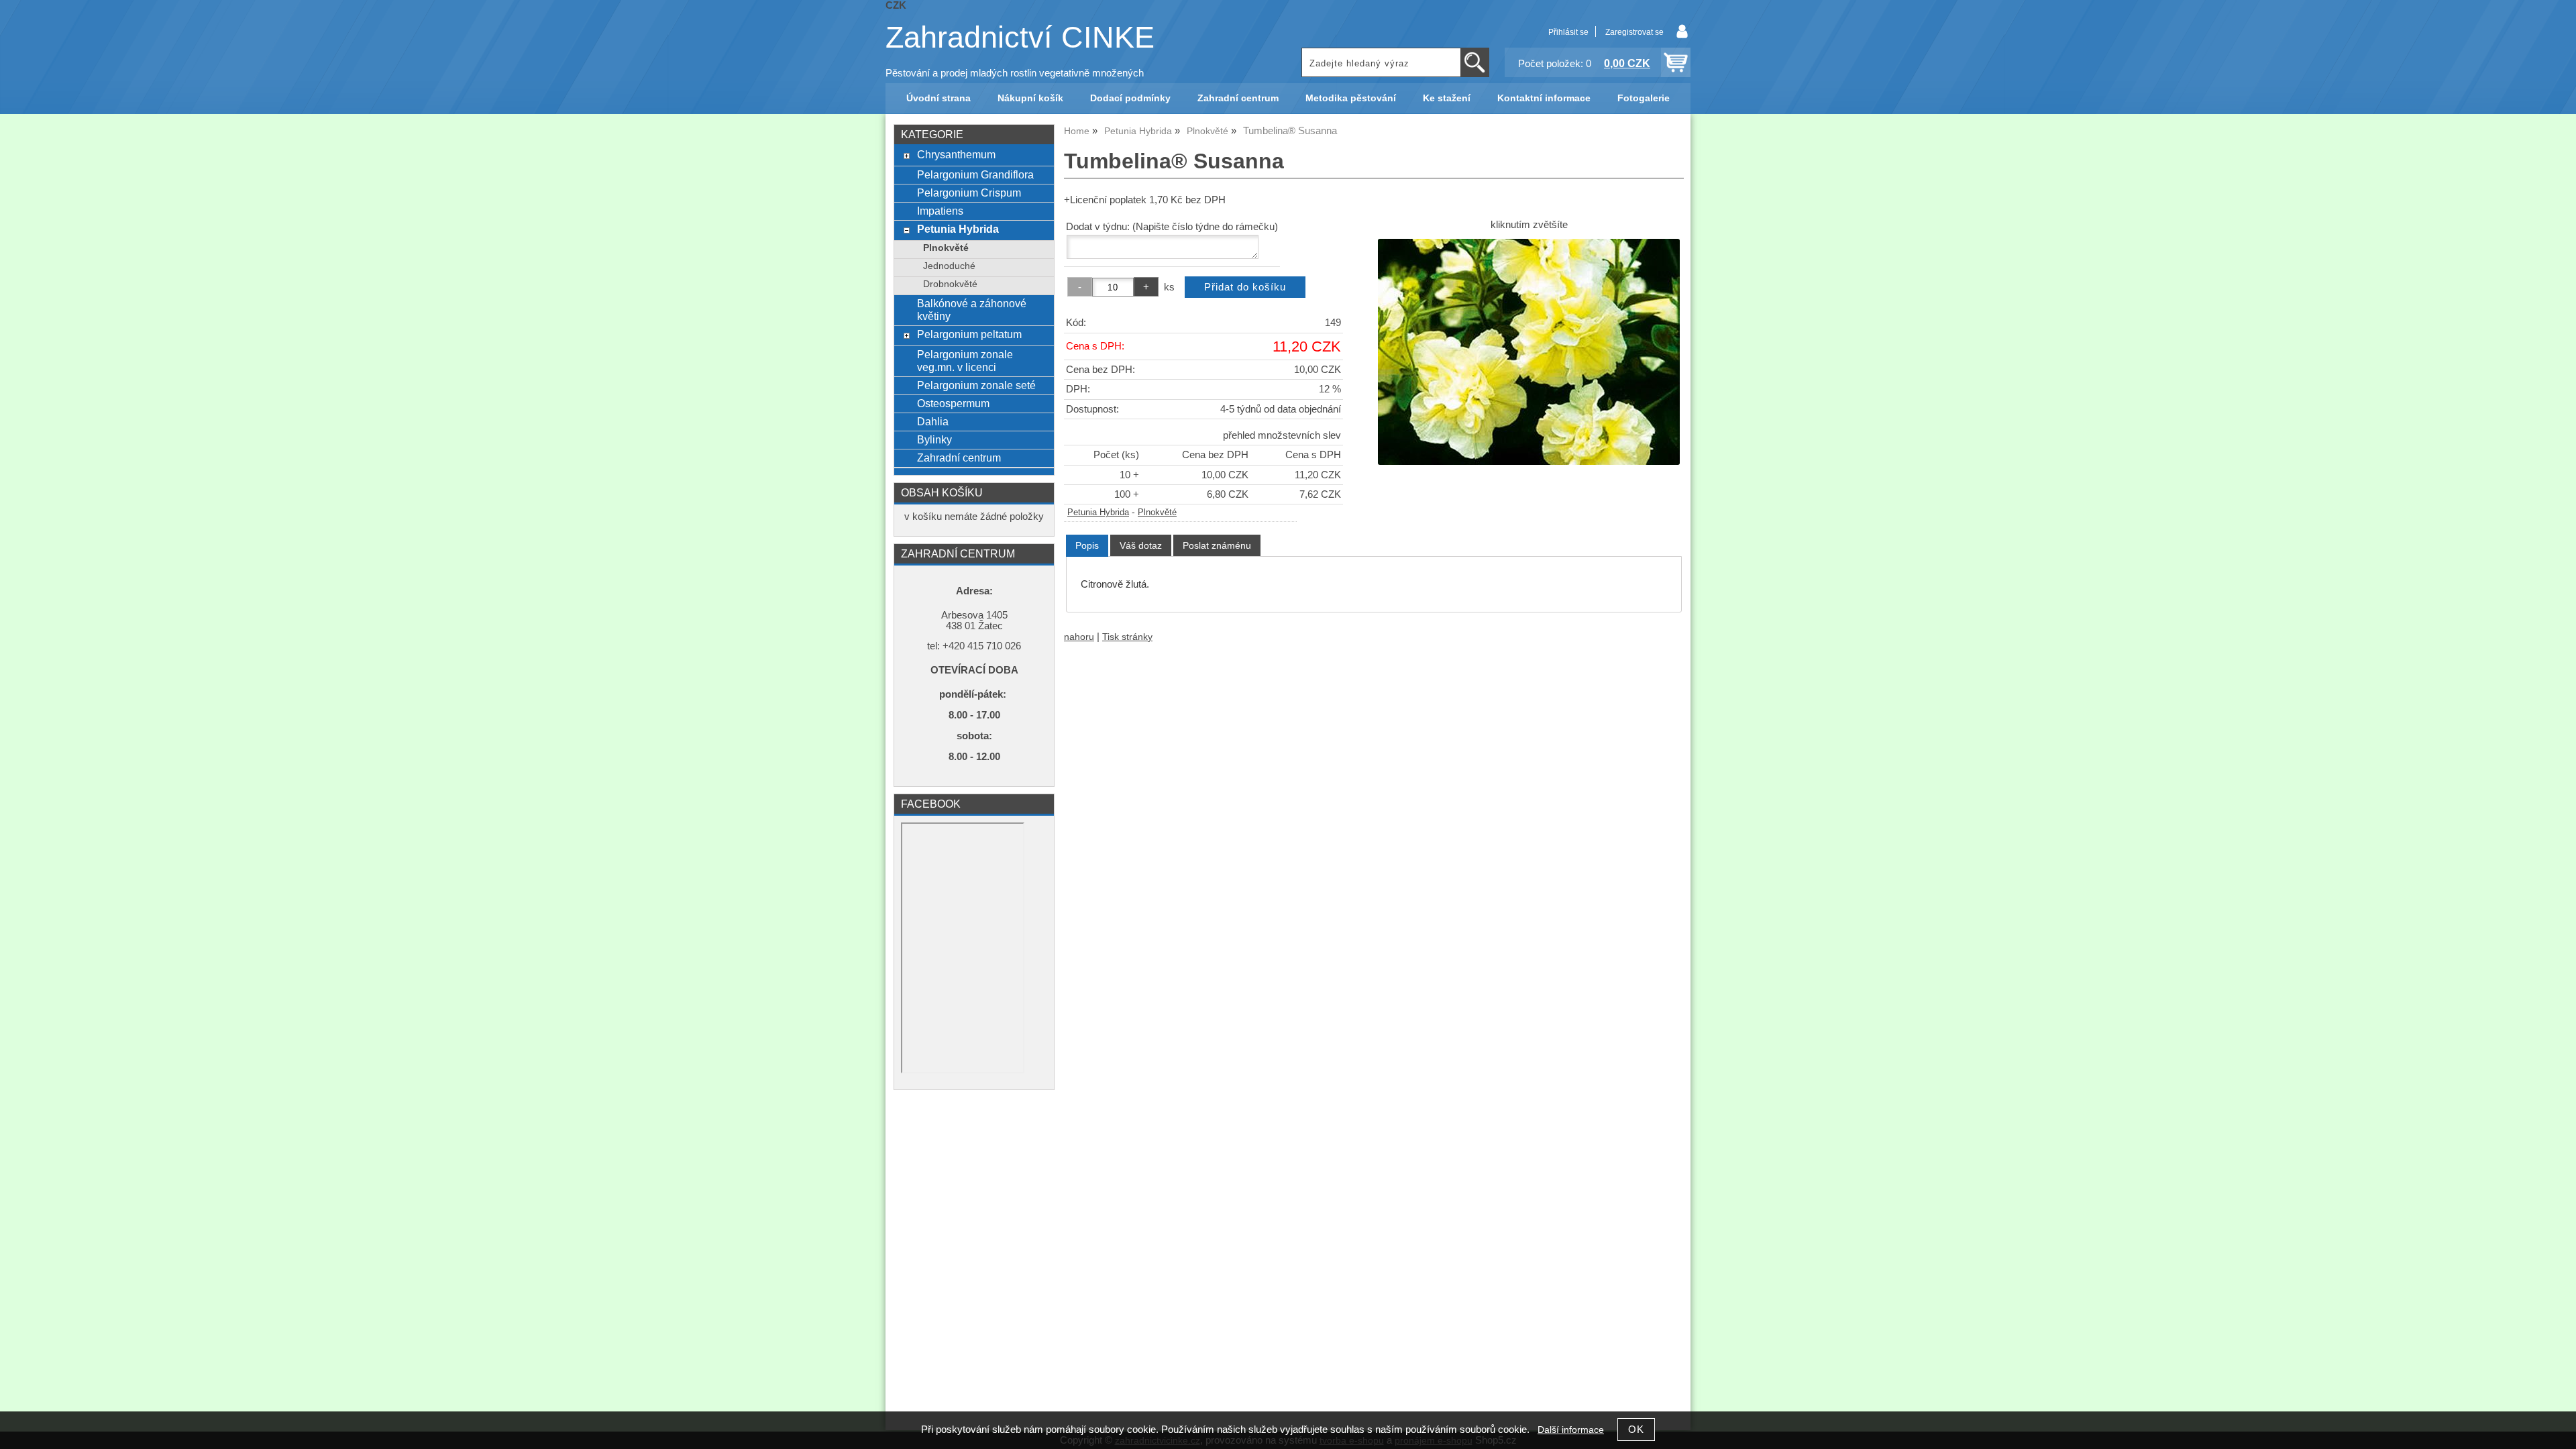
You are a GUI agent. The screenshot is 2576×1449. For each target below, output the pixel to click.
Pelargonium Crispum (969, 193)
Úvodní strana (938, 98)
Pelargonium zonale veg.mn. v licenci (965, 361)
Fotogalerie (1644, 98)
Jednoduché (949, 266)
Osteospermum (953, 403)
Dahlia (933, 421)
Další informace (1571, 1430)
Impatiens (940, 211)
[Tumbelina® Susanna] (1529, 352)
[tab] (1087, 546)
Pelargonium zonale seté (976, 385)
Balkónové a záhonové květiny (972, 310)
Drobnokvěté (950, 284)
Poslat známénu (1217, 545)
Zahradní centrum (1238, 98)
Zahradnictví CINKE (1020, 37)
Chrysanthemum (956, 154)
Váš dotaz (1141, 545)
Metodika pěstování (1351, 98)
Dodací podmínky (1130, 98)
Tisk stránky (1127, 637)
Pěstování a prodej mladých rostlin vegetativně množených (1015, 73)
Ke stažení (1447, 98)
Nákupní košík (1030, 98)
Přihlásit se (1568, 32)
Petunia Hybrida (1098, 513)
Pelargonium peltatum (969, 334)
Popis (1087, 545)
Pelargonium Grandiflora (975, 174)
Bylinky (934, 439)
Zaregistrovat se (1634, 32)
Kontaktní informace (1544, 98)
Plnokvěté (1157, 513)
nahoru (1079, 637)
